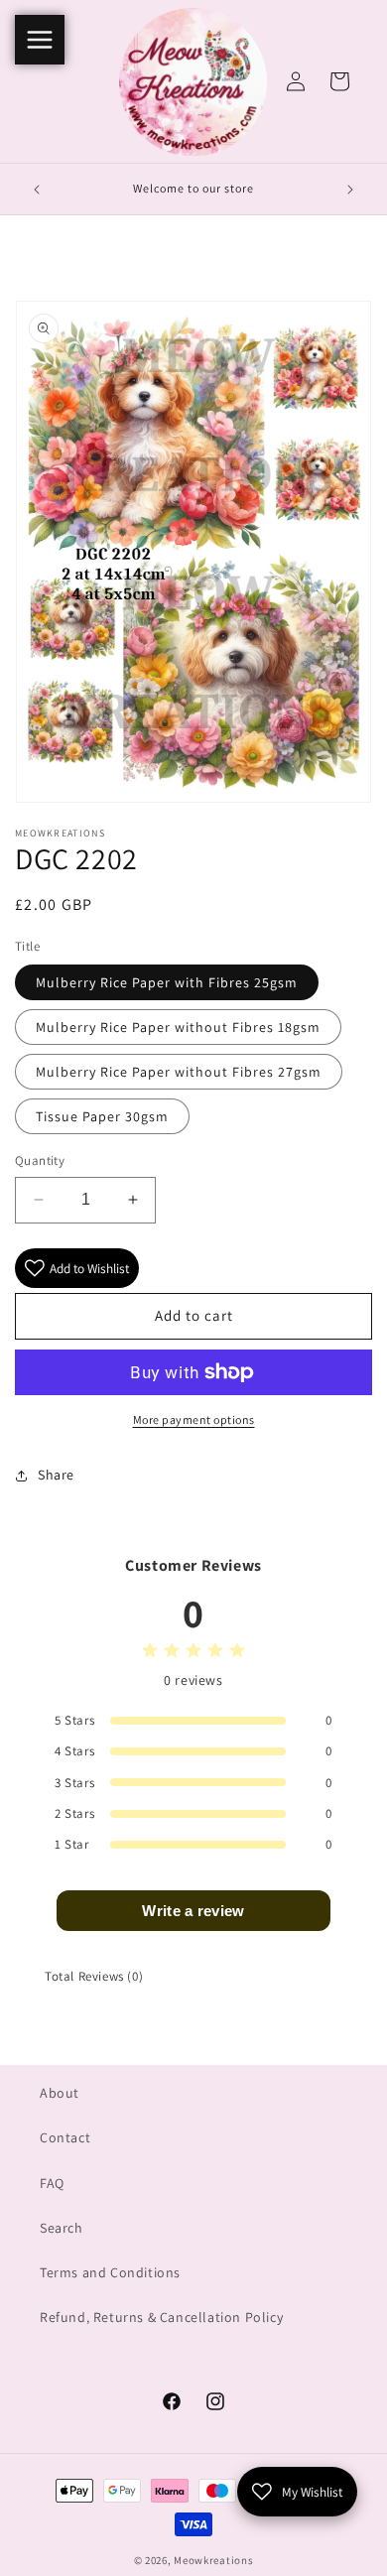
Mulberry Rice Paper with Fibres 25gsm (167, 982)
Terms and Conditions (110, 2272)
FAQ (52, 2183)
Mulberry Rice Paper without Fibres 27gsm (179, 1072)
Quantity (40, 1160)
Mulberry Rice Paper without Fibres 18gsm (178, 1027)
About (60, 2093)
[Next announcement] (350, 190)
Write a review (193, 1911)
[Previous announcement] (37, 190)
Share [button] (56, 1475)
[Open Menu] (40, 40)
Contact (65, 2137)
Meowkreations (213, 2560)
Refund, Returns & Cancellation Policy (161, 2317)
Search (62, 2228)
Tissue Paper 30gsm (102, 1116)
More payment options (194, 1419)
